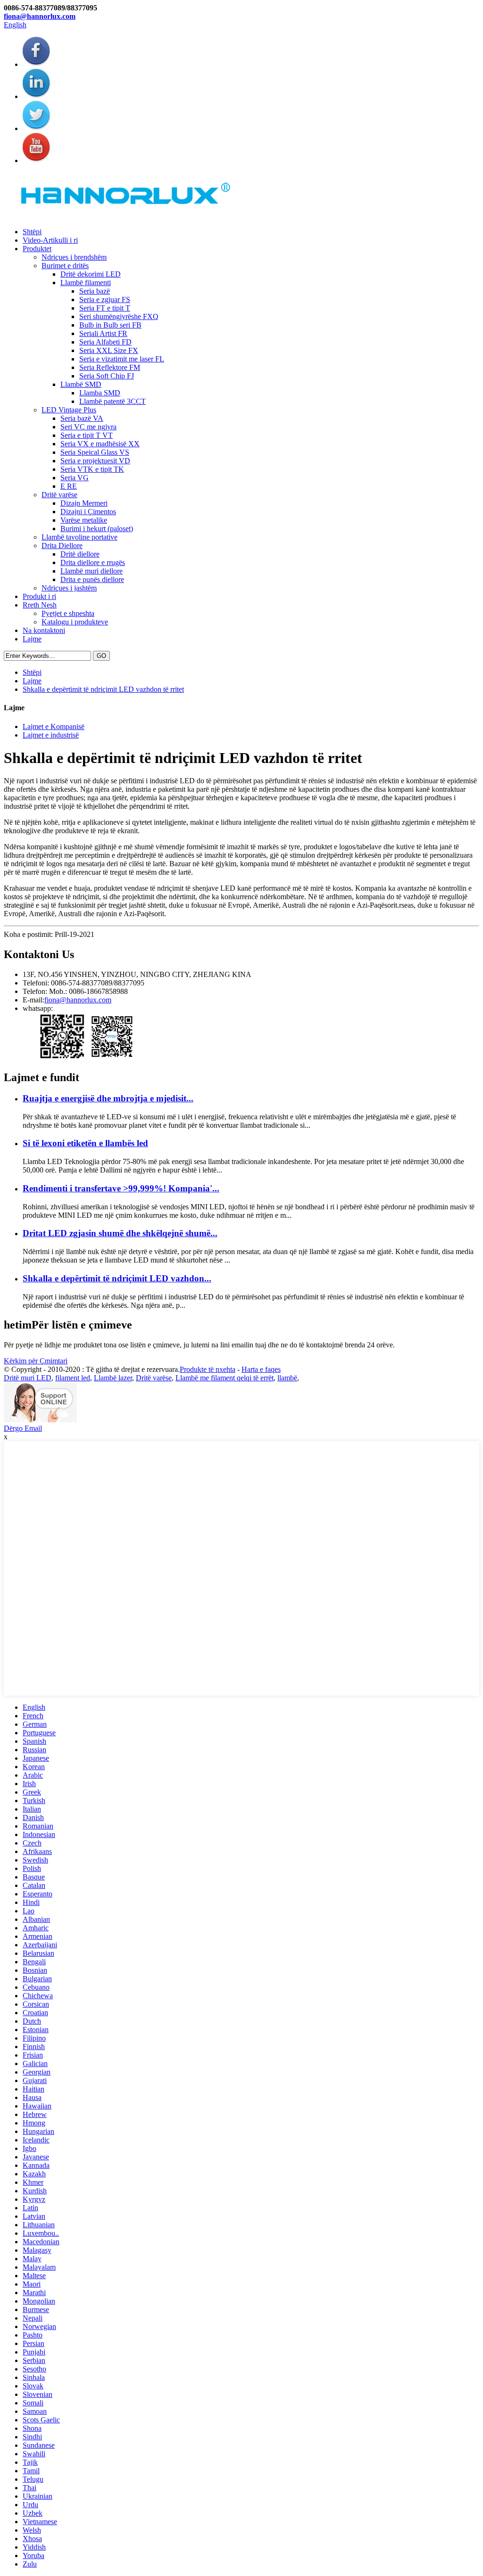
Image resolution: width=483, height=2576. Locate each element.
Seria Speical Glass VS (95, 452)
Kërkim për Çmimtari (36, 1361)
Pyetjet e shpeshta (68, 613)
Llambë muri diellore (92, 571)
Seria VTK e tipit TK (92, 469)
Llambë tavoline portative (79, 537)
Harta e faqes (261, 1369)
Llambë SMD (81, 384)
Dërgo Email (23, 1428)
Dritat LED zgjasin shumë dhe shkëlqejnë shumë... (120, 1233)
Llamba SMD (100, 393)
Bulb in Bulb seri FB (110, 325)
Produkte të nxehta (208, 1369)
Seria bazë (95, 291)
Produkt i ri (39, 596)
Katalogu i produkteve (75, 622)
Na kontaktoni (44, 630)
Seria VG (75, 478)
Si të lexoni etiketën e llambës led (85, 1143)
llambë (287, 1378)
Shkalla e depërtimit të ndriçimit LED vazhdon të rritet (103, 689)
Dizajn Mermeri (84, 503)
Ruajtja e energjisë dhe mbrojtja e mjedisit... (108, 1098)
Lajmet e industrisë (51, 735)
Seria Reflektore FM (110, 367)
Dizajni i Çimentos (88, 512)
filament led (73, 1378)
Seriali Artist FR (103, 333)
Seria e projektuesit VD (95, 461)
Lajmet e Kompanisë (54, 726)
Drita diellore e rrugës (93, 562)
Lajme (32, 639)
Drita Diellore (62, 546)
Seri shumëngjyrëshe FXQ (119, 316)
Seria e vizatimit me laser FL (122, 359)
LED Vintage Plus (69, 410)
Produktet (37, 249)
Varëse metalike (84, 520)
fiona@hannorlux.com (40, 16)
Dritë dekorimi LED (91, 274)
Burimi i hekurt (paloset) (97, 529)
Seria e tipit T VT (87, 435)
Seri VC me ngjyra (88, 427)
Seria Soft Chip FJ (107, 376)
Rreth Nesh (40, 605)
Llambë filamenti (86, 283)
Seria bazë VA (82, 418)
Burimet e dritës (65, 266)
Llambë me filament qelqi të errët (225, 1378)
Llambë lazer (113, 1378)
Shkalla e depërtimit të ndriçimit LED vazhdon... (117, 1278)
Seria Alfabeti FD (105, 342)
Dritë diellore (80, 554)
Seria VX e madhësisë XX (100, 444)
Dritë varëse (59, 495)
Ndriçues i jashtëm (69, 588)
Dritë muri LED (28, 1378)
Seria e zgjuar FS (105, 299)
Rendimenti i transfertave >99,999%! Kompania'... (121, 1188)
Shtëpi (32, 232)
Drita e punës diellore (92, 579)
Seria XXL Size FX (109, 350)
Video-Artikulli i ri (50, 240)
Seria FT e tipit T (105, 308)
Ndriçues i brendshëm (74, 257)
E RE (69, 486)
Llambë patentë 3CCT (112, 401)
